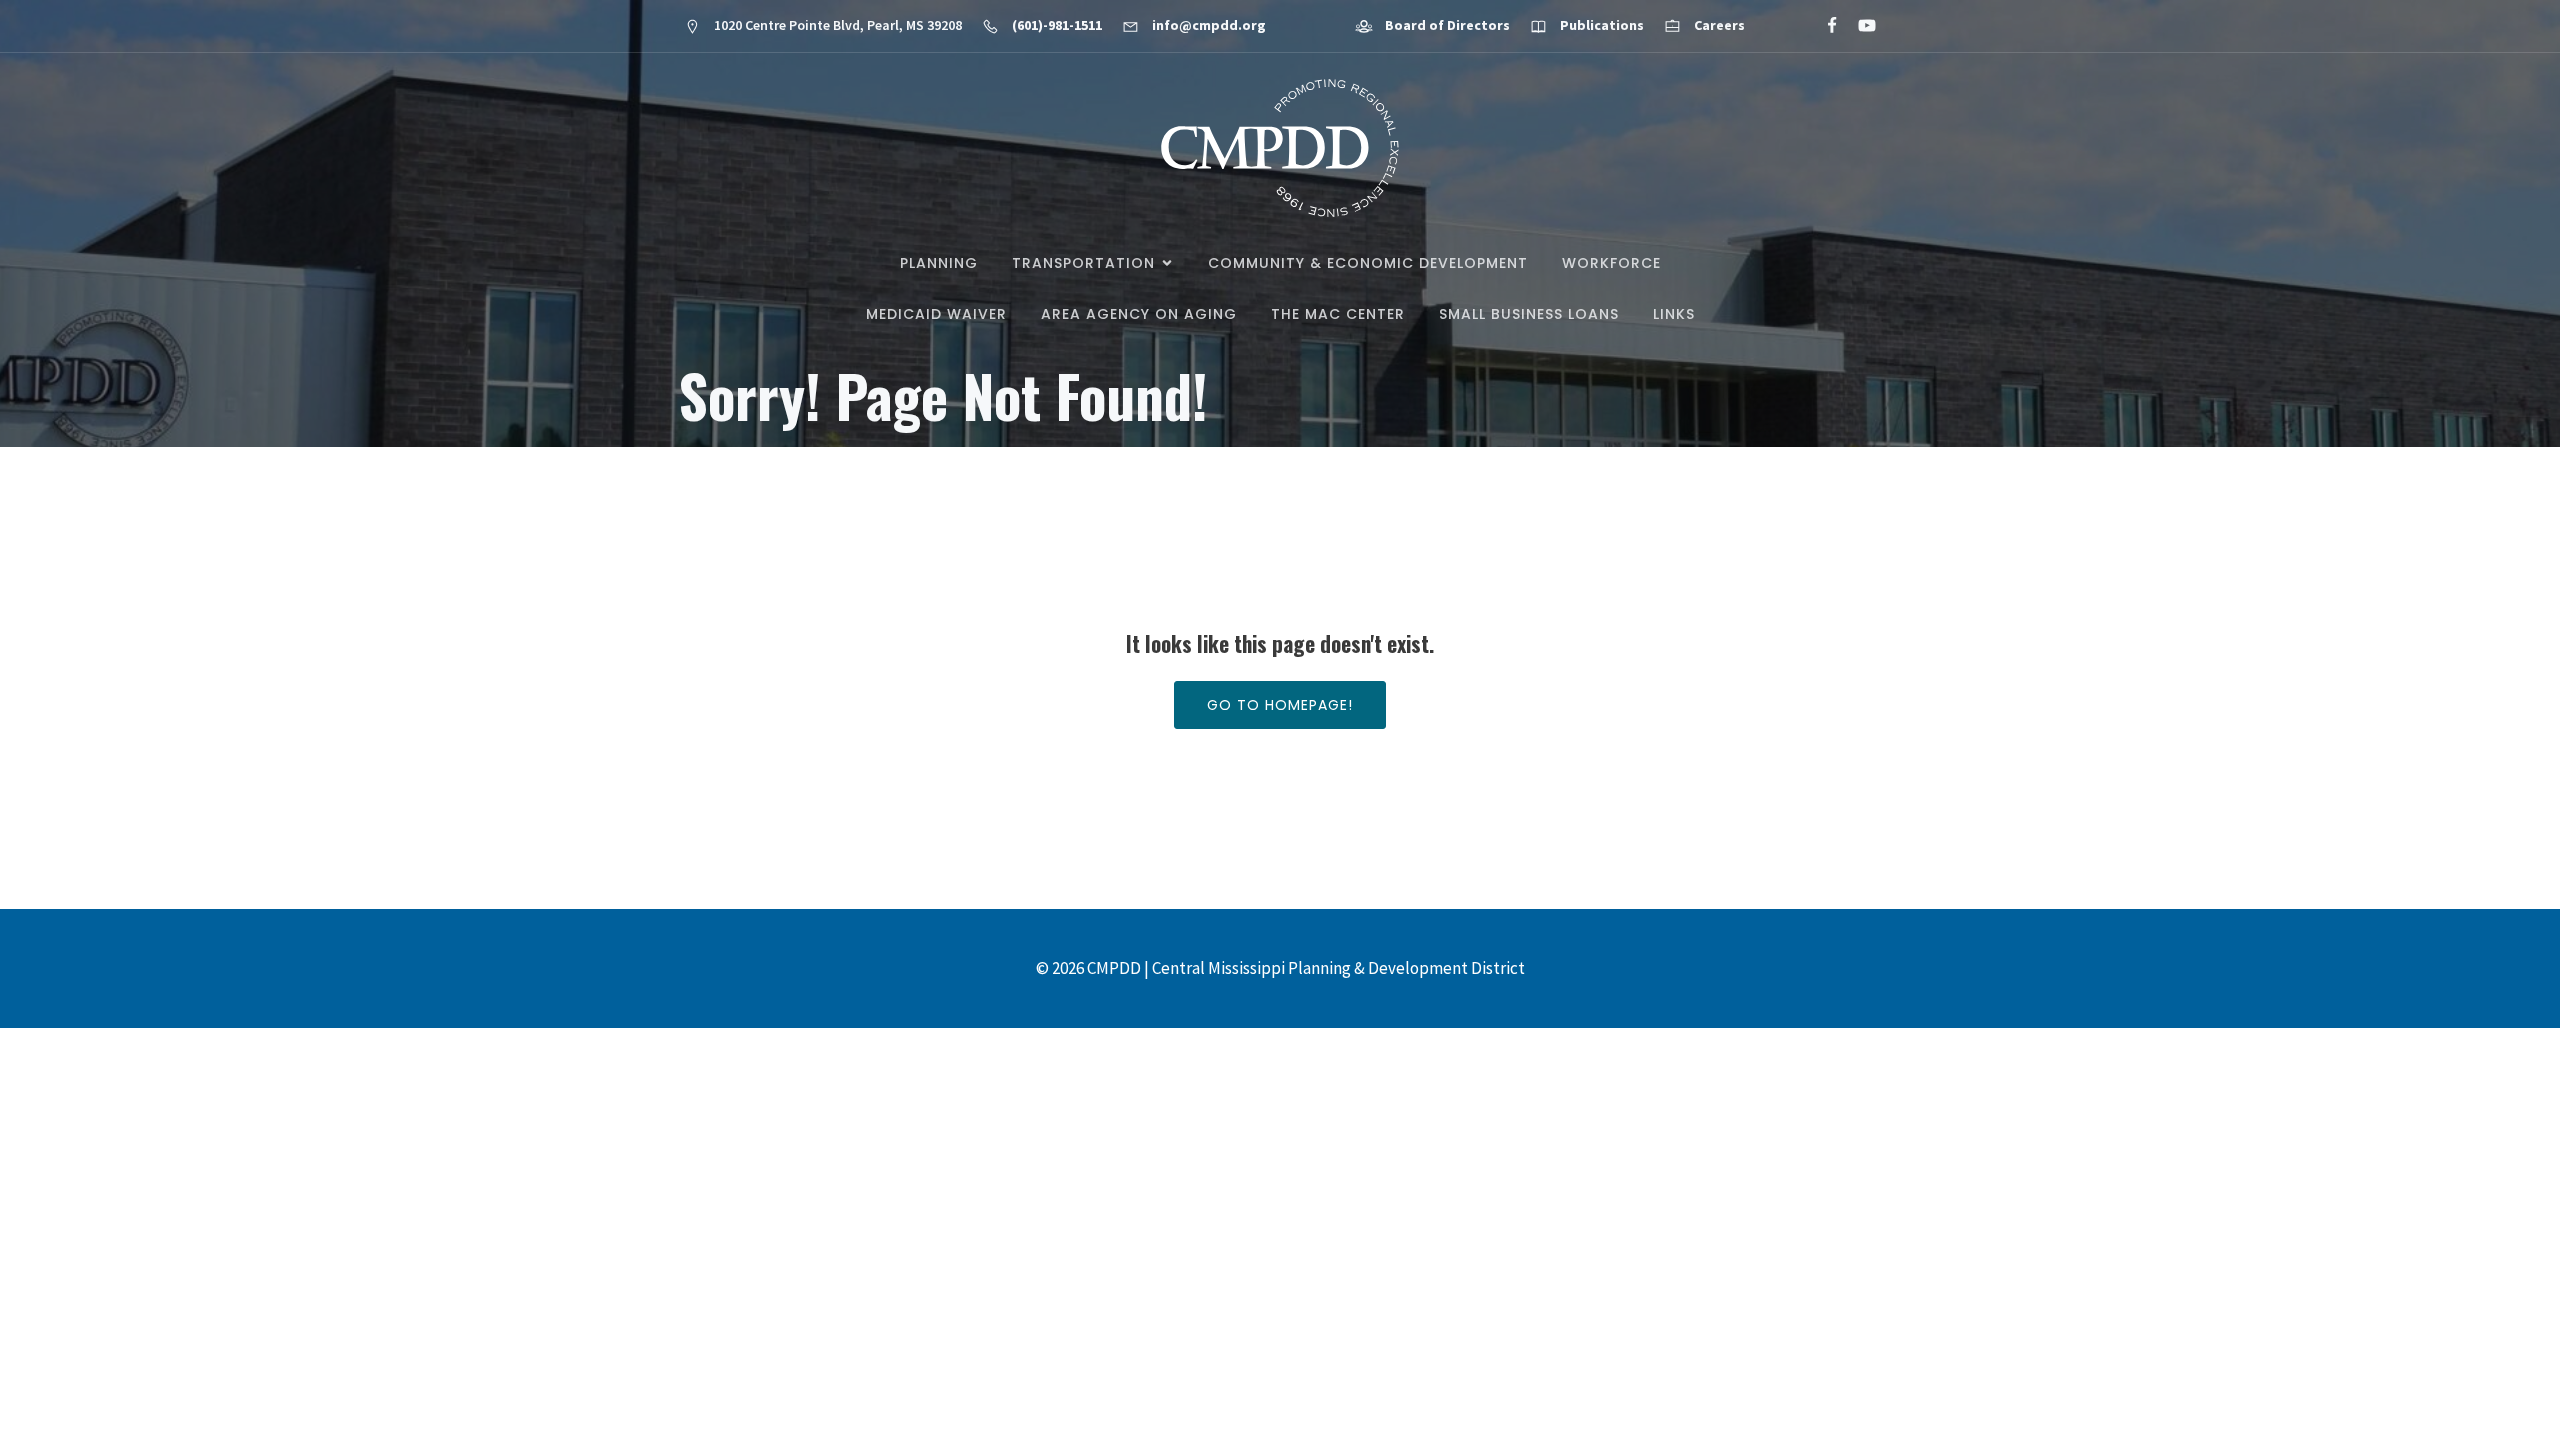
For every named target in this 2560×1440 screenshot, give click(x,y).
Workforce (1611, 263)
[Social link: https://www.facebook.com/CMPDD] (1823, 26)
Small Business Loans (1529, 314)
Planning (939, 263)
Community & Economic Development (1368, 263)
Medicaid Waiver (936, 314)
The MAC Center (1338, 314)
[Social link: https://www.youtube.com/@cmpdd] (1858, 26)
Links (1674, 314)
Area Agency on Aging (1139, 314)
